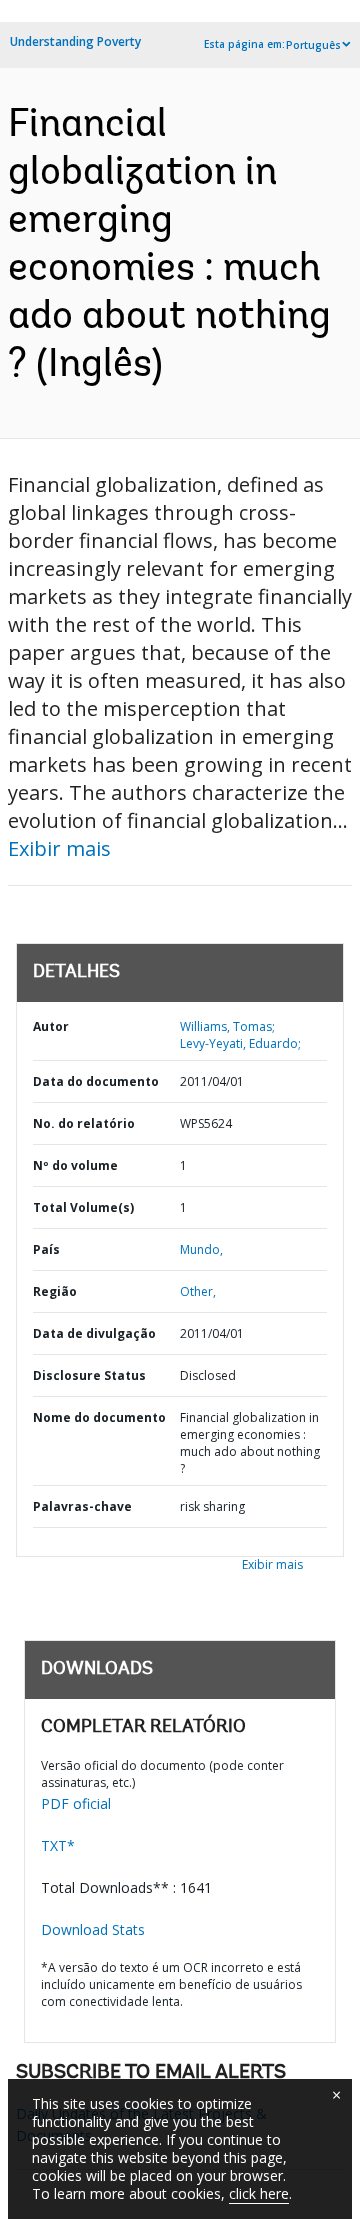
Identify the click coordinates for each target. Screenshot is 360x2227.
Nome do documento (99, 1417)
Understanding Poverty (75, 41)
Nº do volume (75, 1165)
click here (259, 2193)
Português (313, 45)
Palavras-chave (82, 1506)
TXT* (58, 1845)
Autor (51, 1026)
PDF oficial (76, 1803)
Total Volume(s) (83, 1207)
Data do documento (96, 1081)
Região (55, 1291)
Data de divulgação (94, 1333)
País (46, 1249)
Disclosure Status (89, 1375)
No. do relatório (84, 1123)
